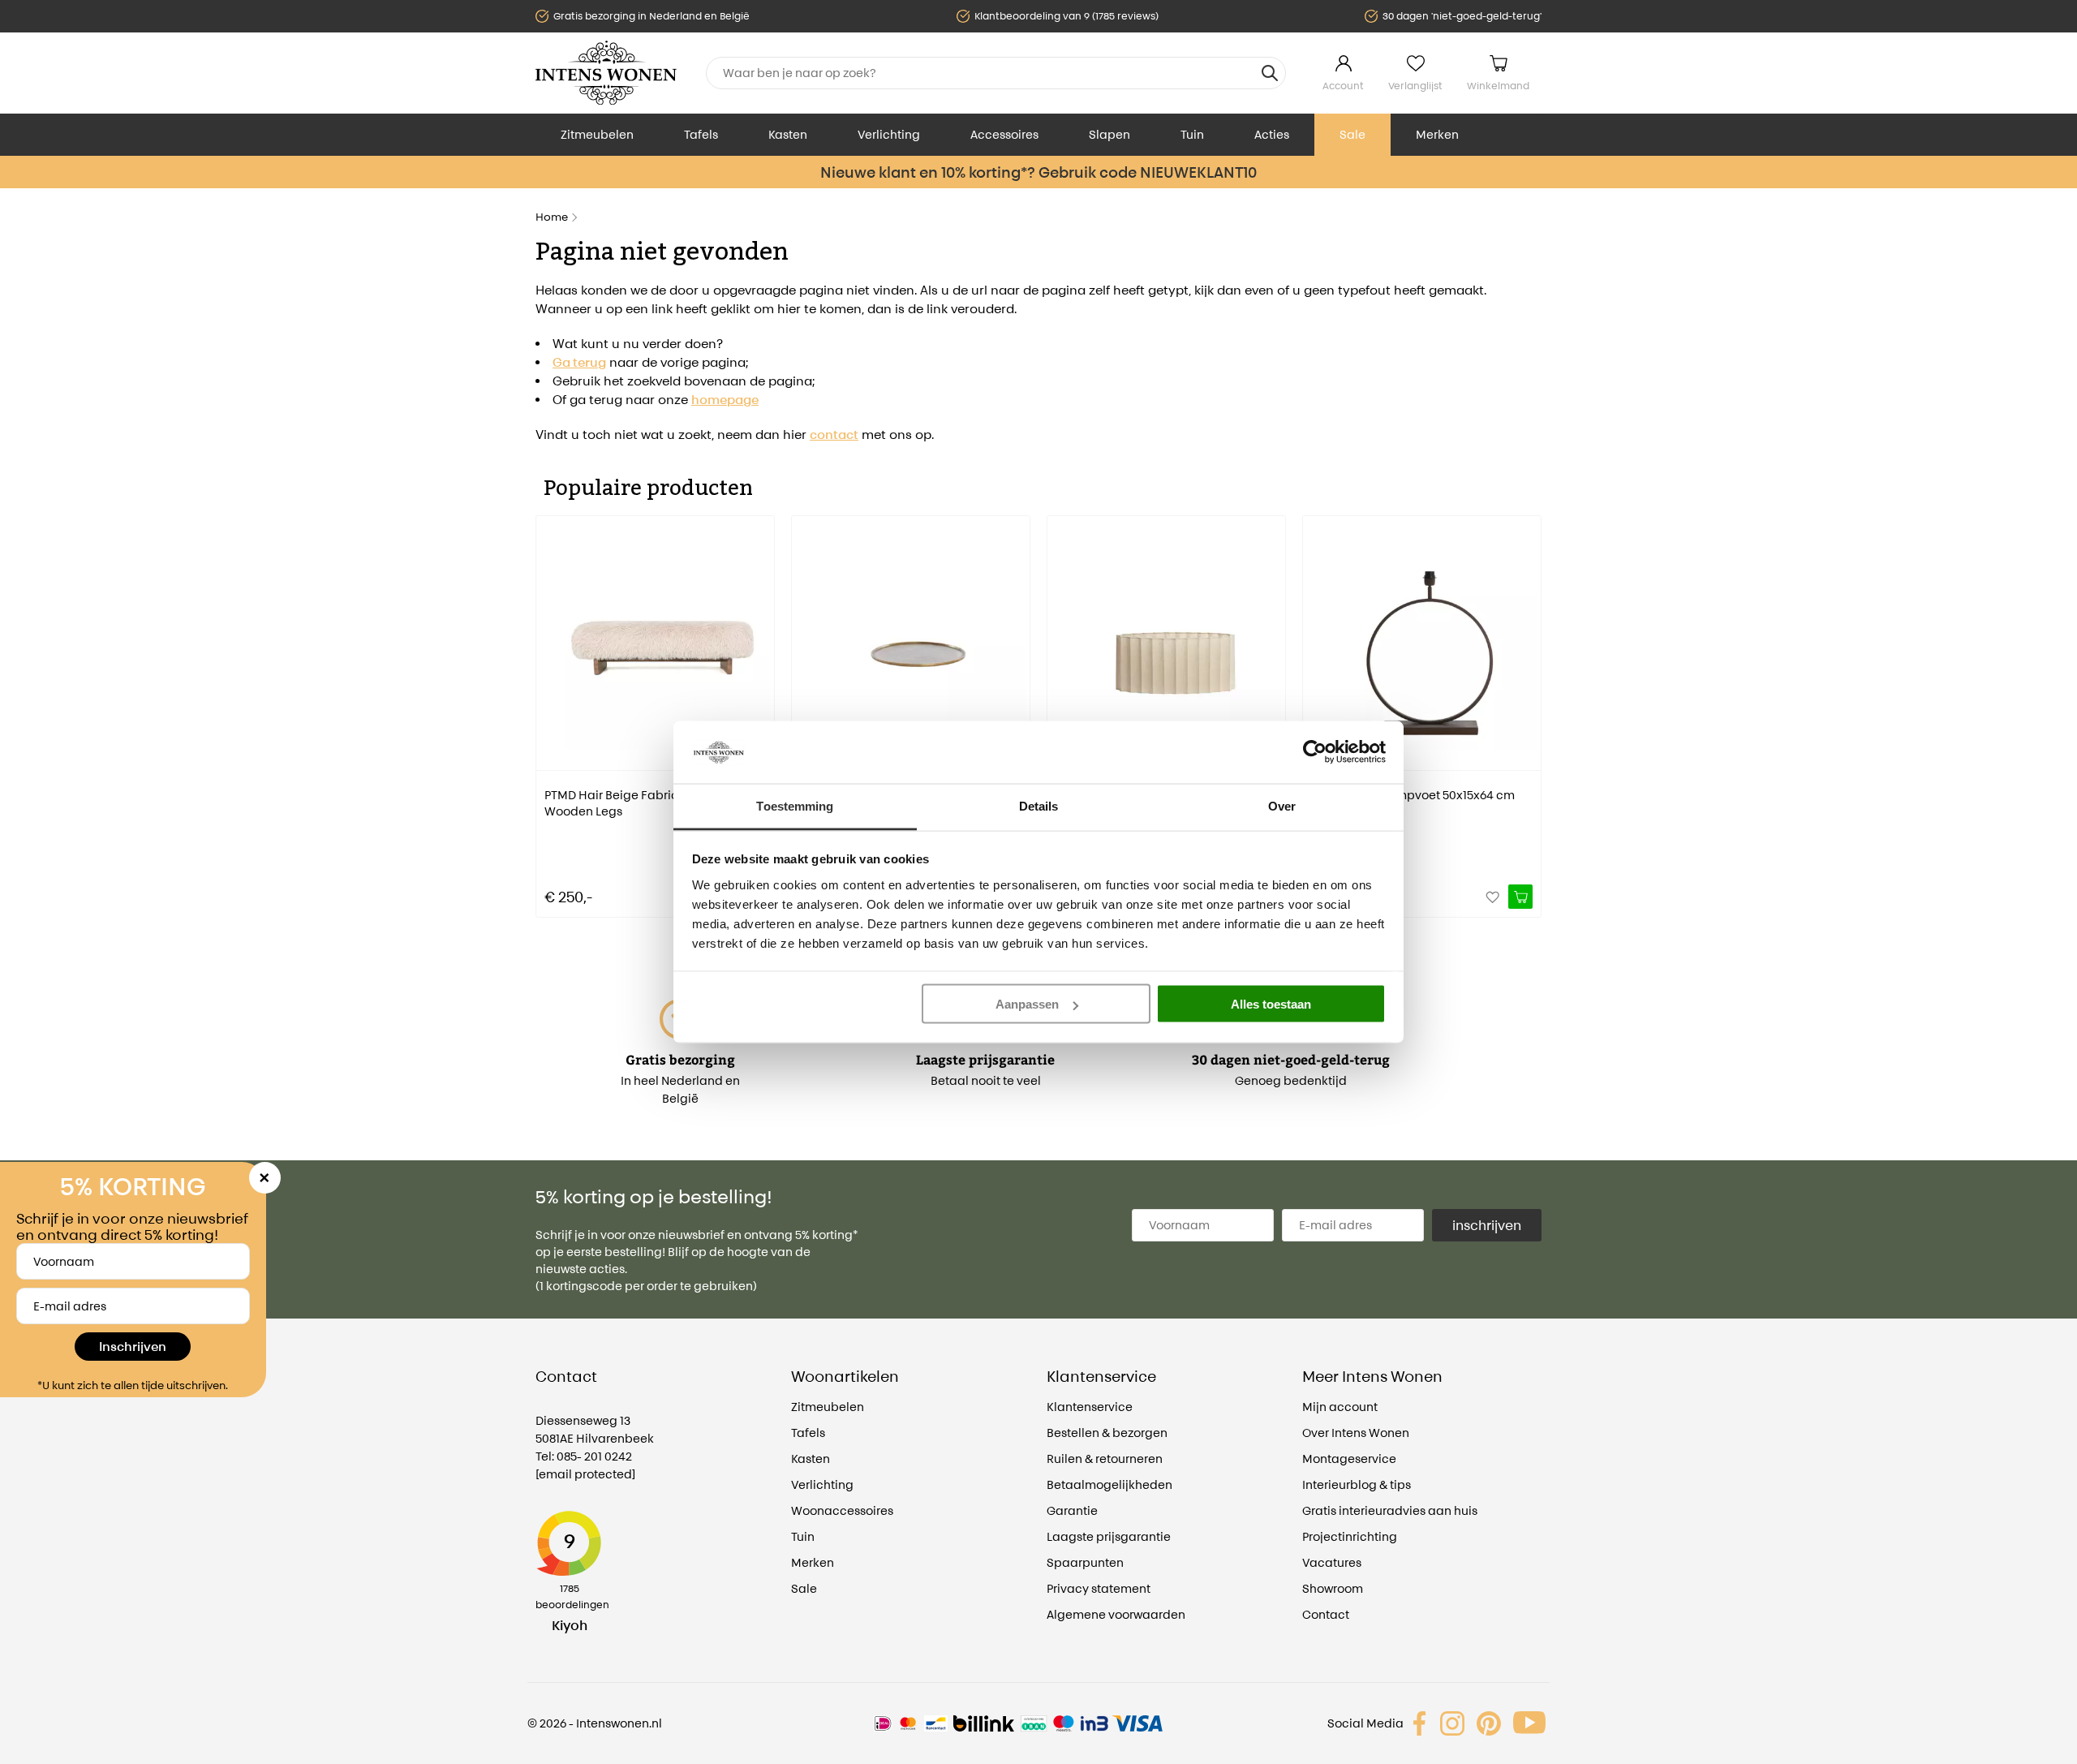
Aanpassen (1027, 1004)
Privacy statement (1099, 1588)
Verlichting (889, 134)
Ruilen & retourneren (1105, 1459)
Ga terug (579, 362)
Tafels (701, 134)
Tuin (1192, 134)
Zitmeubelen (597, 134)
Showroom (1333, 1588)
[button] (548, 705)
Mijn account (1340, 1407)
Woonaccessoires (842, 1510)
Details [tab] (1039, 805)
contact (834, 435)
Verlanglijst (1415, 86)
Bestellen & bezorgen (1107, 1433)
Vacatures (1332, 1562)
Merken (1437, 134)
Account (1343, 86)
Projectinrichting (1350, 1536)
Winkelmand (1498, 86)
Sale (1352, 134)
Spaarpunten (1085, 1562)
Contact (1326, 1614)
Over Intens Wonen (1356, 1433)
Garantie (1072, 1510)
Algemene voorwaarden (1116, 1614)
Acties (1272, 134)
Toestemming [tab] (795, 805)
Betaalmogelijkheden (1109, 1484)
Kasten (788, 134)
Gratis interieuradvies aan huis (1390, 1510)
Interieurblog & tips (1357, 1484)
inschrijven (1487, 1225)
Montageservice (1349, 1459)
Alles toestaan (1271, 1004)
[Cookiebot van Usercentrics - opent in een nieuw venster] (1315, 752)
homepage (725, 400)
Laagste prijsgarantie (1109, 1536)
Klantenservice (1090, 1407)
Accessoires (1004, 134)
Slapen (1109, 134)
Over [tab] (1282, 805)
